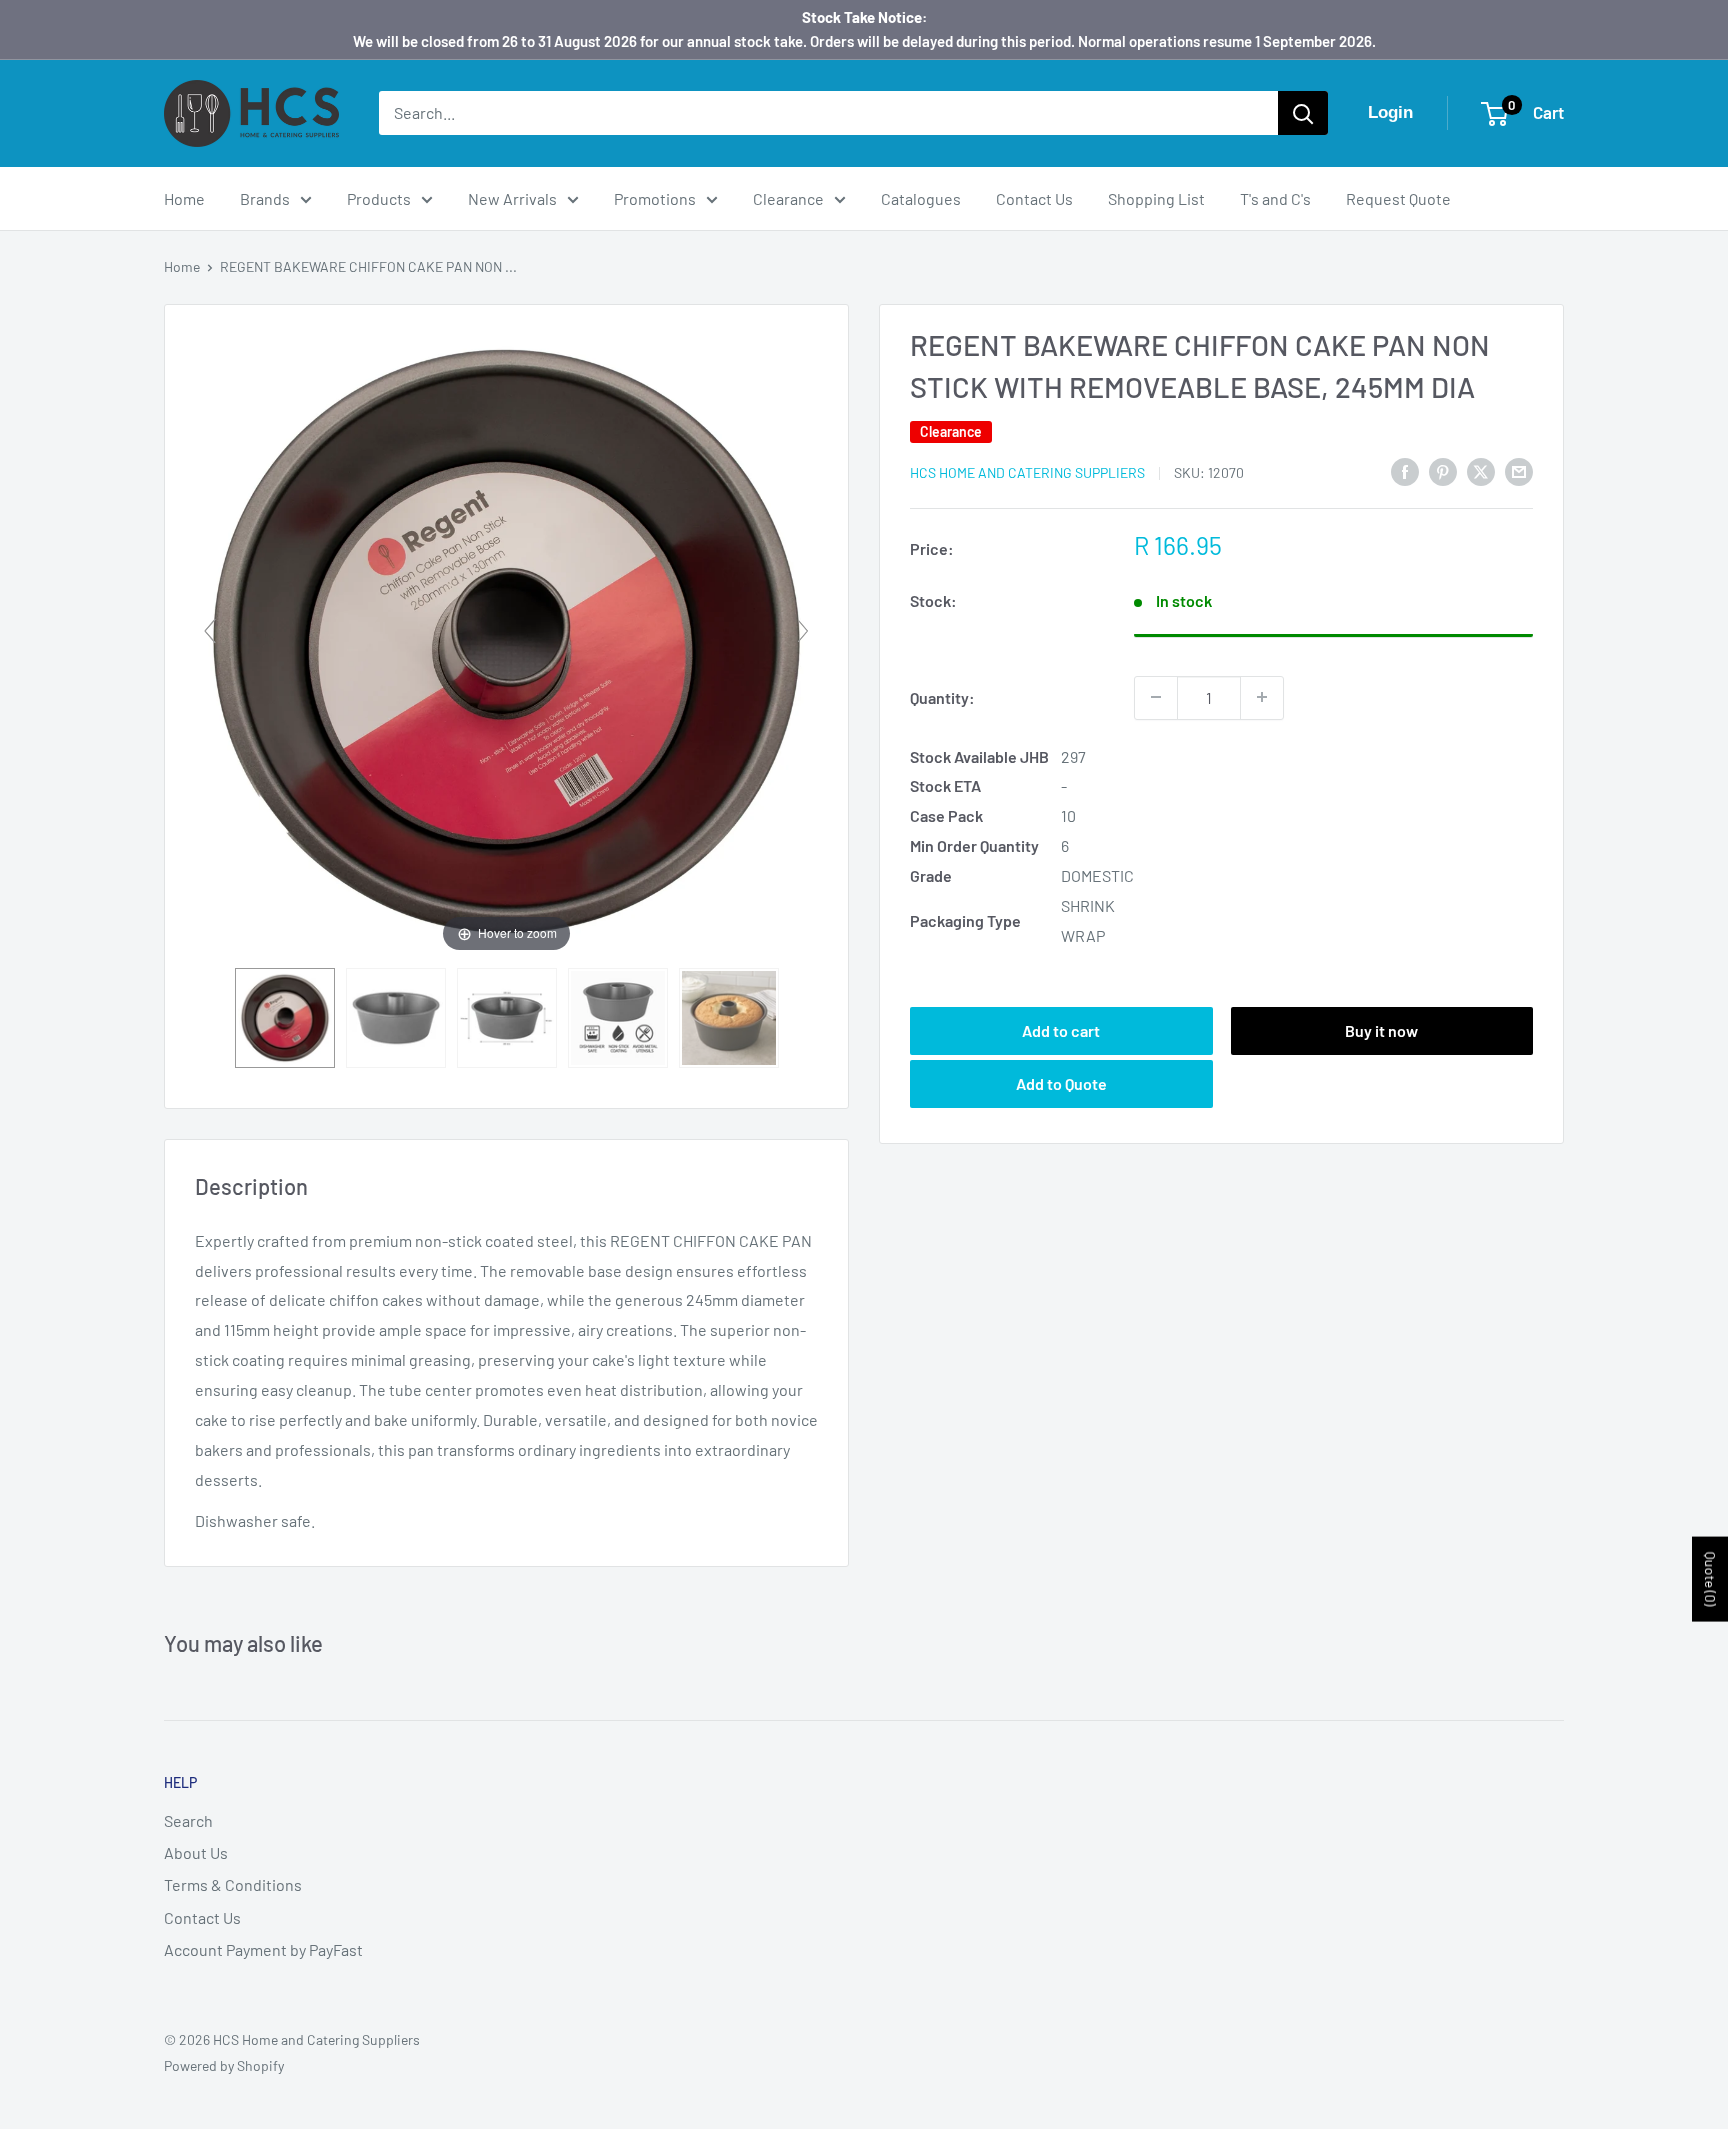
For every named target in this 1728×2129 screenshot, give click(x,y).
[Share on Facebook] (1405, 470)
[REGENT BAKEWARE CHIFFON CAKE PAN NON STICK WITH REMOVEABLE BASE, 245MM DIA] (285, 1018)
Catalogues (921, 198)
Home (184, 198)
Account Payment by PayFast (263, 1949)
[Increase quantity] (1262, 697)
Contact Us (1034, 198)
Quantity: (942, 696)
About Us (196, 1852)
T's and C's (1275, 198)
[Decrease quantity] (1156, 697)
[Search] (1303, 113)
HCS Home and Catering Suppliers (1027, 472)
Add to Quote (1061, 1082)
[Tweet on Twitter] (1481, 470)
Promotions (655, 198)
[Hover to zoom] (506, 638)
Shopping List (1156, 198)
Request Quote (1398, 198)
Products (379, 198)
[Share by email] (1519, 470)
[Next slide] (803, 631)
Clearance (788, 198)
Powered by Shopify (224, 2065)
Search (188, 1820)
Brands (265, 198)
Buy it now (1381, 1029)
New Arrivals (512, 198)
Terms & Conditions (233, 1884)
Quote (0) (1710, 1578)
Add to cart (1061, 1029)
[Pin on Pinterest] (1443, 470)
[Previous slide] (210, 631)
